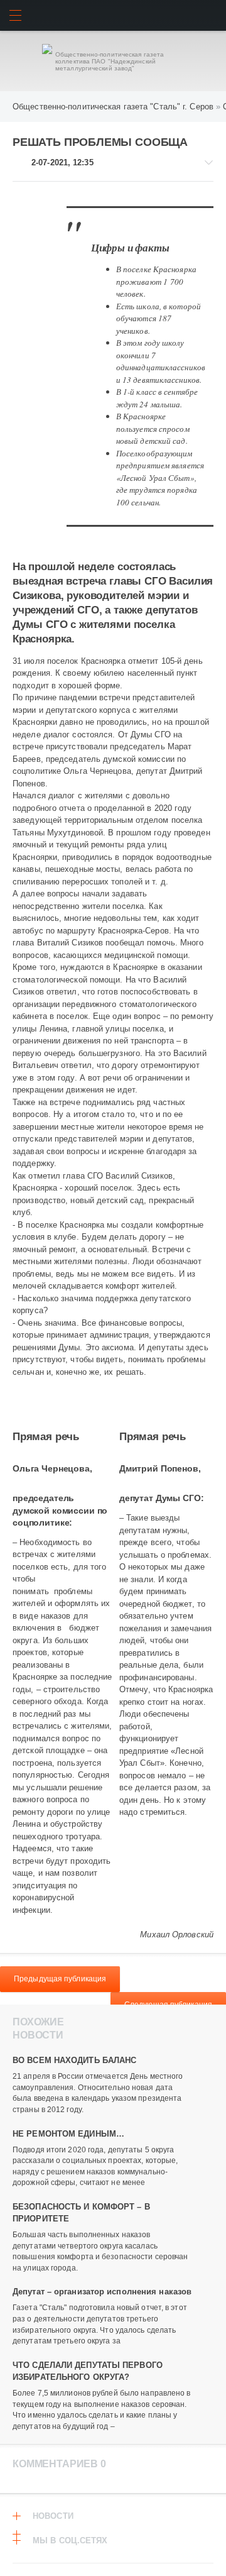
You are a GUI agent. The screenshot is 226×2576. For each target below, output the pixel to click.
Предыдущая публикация (60, 1979)
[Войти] (211, 15)
